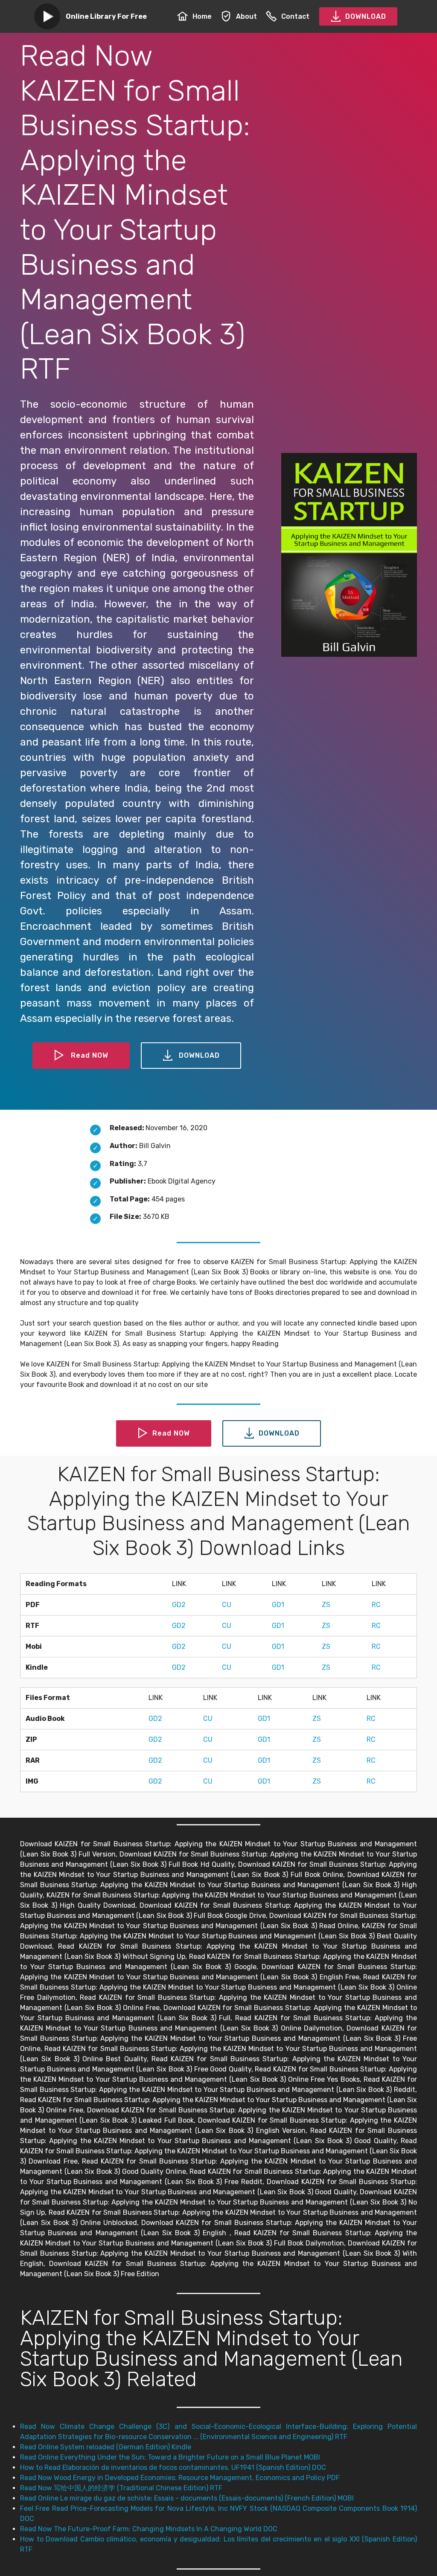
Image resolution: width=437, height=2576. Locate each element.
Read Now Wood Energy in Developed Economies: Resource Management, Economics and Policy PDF (180, 2478)
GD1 (278, 1605)
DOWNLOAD (366, 16)
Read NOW (90, 1055)
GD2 (179, 1605)
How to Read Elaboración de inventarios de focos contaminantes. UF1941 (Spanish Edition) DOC (173, 2467)
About (246, 16)
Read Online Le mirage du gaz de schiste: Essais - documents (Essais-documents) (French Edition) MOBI (187, 2498)
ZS (326, 1605)
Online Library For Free (106, 16)
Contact (295, 16)
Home (202, 16)
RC (376, 1605)
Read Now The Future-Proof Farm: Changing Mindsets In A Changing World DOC (149, 2529)
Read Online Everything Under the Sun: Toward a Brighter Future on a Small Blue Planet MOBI (170, 2457)
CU (227, 1605)
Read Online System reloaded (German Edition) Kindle (106, 2447)
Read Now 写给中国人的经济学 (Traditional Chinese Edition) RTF (121, 2488)
